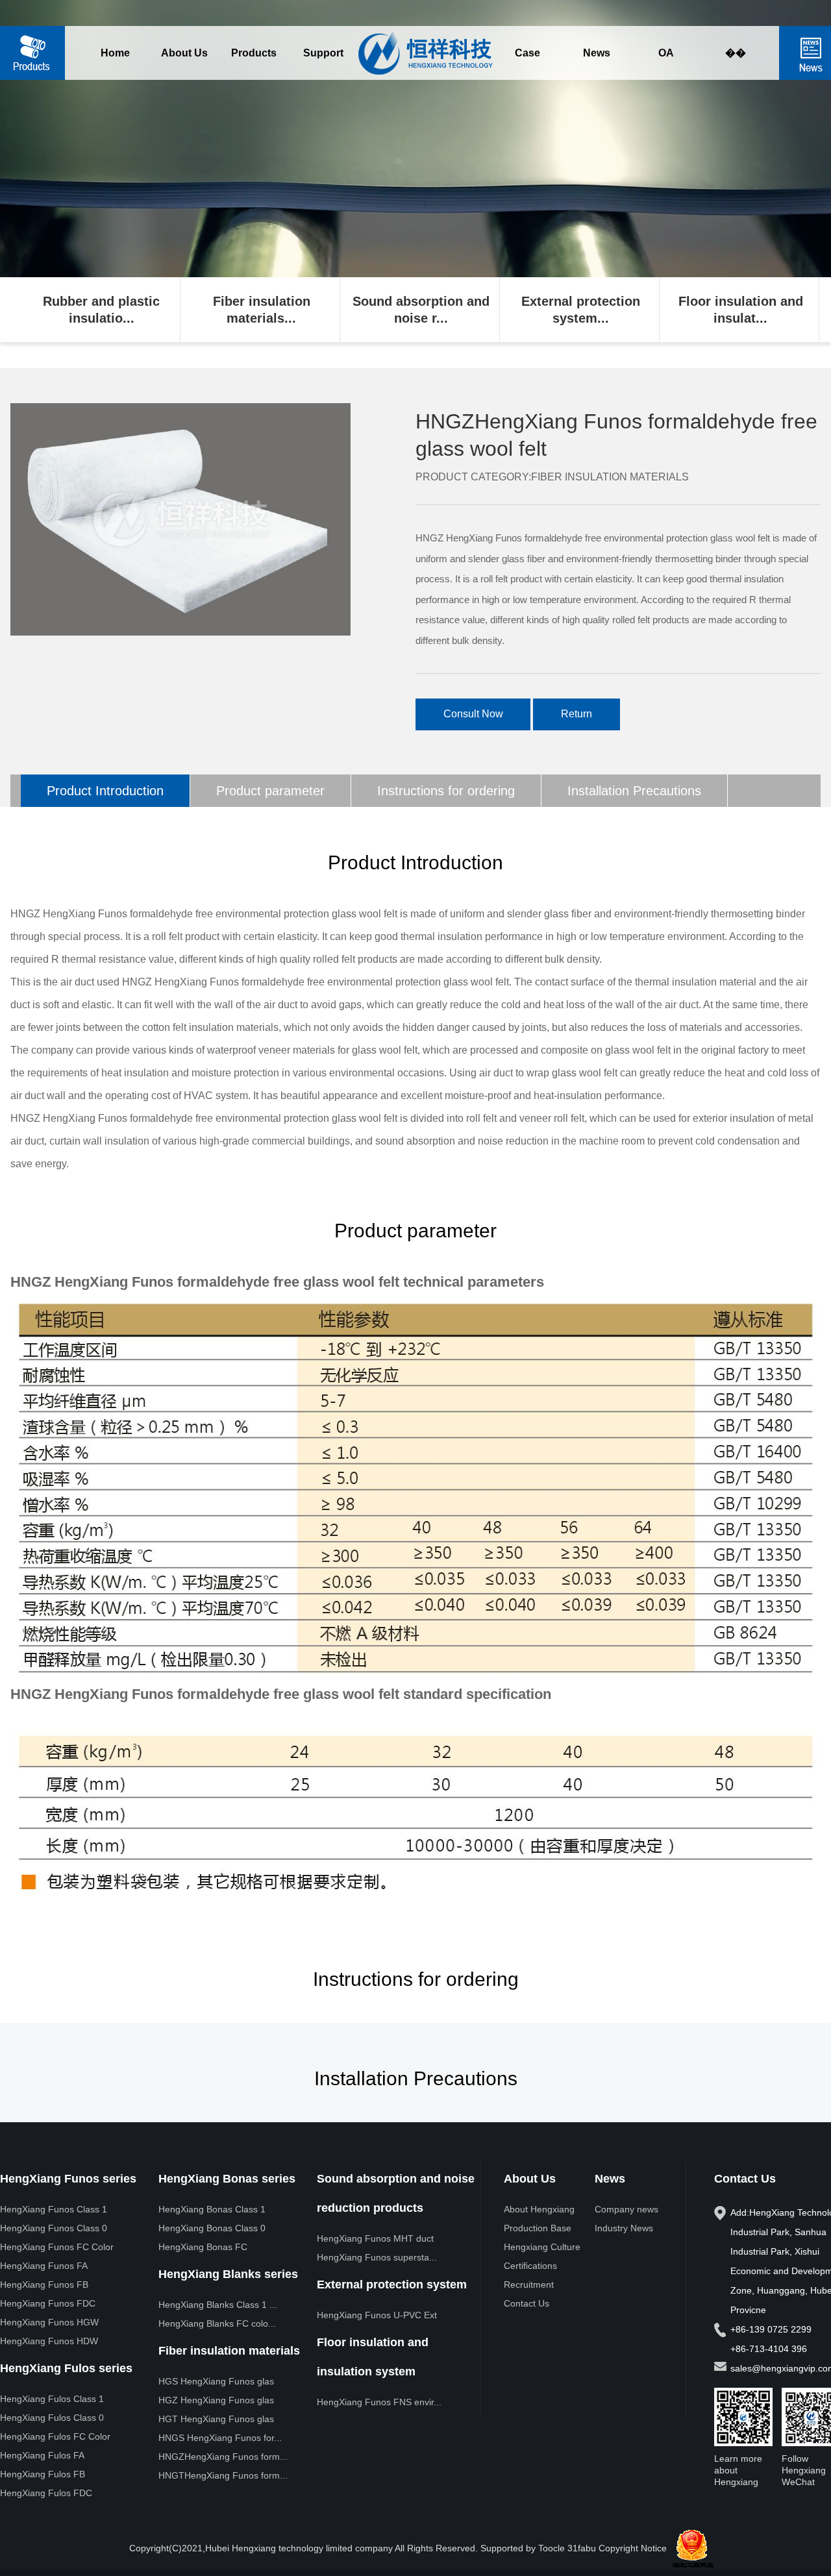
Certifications (530, 2266)
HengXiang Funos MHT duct (375, 2238)
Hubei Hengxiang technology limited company (299, 2548)
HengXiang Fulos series (66, 2368)
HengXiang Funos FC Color (57, 2247)
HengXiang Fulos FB (43, 2474)
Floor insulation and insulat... (741, 310)
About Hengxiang (539, 2209)
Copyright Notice (633, 2548)
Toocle (552, 2548)
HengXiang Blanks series (228, 2274)
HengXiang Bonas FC (203, 2247)
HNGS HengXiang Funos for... (220, 2438)
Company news (626, 2209)
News (597, 53)
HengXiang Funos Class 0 (54, 2228)
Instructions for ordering (446, 791)
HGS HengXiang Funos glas (216, 2381)
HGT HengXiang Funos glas (216, 2419)
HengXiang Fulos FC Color (55, 2436)
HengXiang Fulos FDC (46, 2493)
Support (323, 53)
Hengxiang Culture (542, 2247)
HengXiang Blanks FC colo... (217, 2323)
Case (527, 53)
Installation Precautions (634, 791)
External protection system (392, 2285)
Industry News (624, 2228)
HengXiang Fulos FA (42, 2455)
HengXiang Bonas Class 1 (212, 2209)
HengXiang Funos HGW (49, 2322)
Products (254, 53)
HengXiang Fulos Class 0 (52, 2418)
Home (115, 53)
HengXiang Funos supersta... (377, 2257)
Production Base (538, 2228)
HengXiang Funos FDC (48, 2303)
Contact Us (527, 2303)
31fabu (582, 2548)
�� (736, 53)
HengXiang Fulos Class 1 (52, 2399)
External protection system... (581, 310)
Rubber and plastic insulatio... (101, 310)
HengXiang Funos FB (44, 2285)
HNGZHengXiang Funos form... (223, 2457)
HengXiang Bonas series (227, 2179)
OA (666, 53)
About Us (184, 53)
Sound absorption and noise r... (421, 310)
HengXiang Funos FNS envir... (379, 2402)
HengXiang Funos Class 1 (54, 2209)
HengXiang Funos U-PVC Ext (377, 2315)
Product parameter (270, 791)
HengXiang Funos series (68, 2179)
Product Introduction (105, 791)
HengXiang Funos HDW (49, 2341)
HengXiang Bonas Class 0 (212, 2228)
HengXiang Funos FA (44, 2266)
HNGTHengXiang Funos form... (223, 2475)
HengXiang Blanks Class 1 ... (218, 2305)
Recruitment (529, 2285)
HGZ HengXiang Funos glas (216, 2400)
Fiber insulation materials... (262, 310)
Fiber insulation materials (229, 2351)
